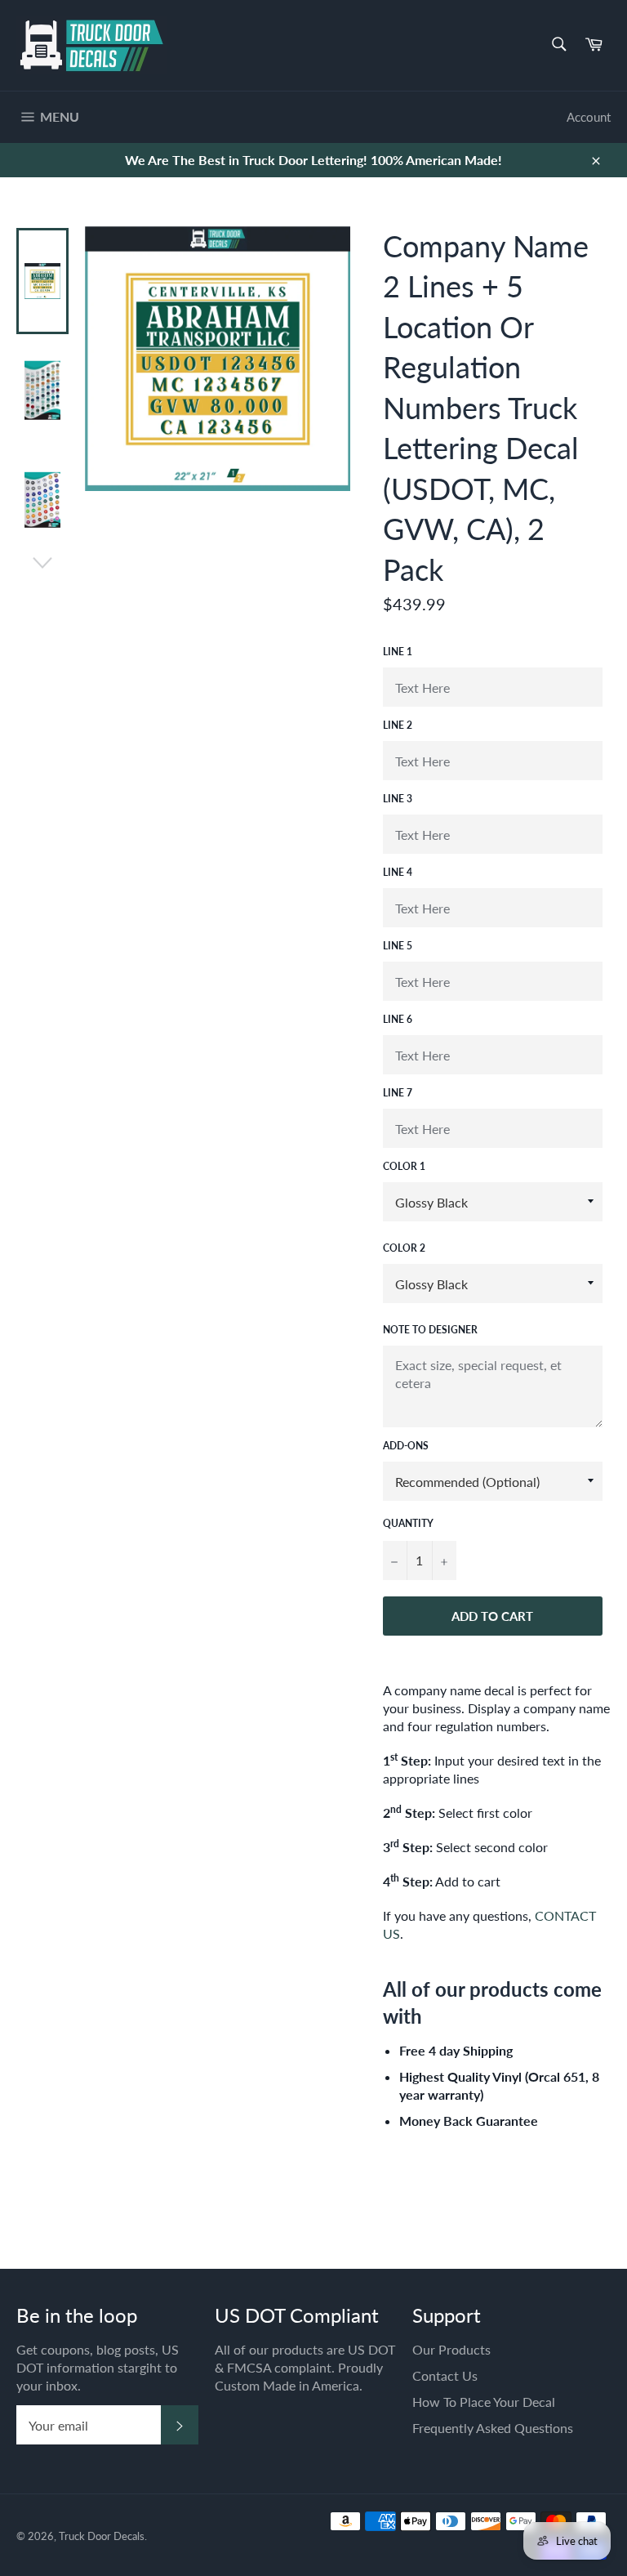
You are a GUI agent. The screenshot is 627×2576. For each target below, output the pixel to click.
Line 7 (398, 1093)
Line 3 (398, 799)
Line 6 (398, 1019)
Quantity (408, 1523)
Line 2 (398, 725)
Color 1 (404, 1166)
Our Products (451, 2349)
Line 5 (398, 946)
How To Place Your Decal (484, 2402)
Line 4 (398, 872)
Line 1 (398, 652)
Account (589, 117)
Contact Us (445, 2375)
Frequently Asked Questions (493, 2428)
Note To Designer (430, 1330)
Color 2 (404, 1248)
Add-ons (406, 1446)
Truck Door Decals (102, 2536)
